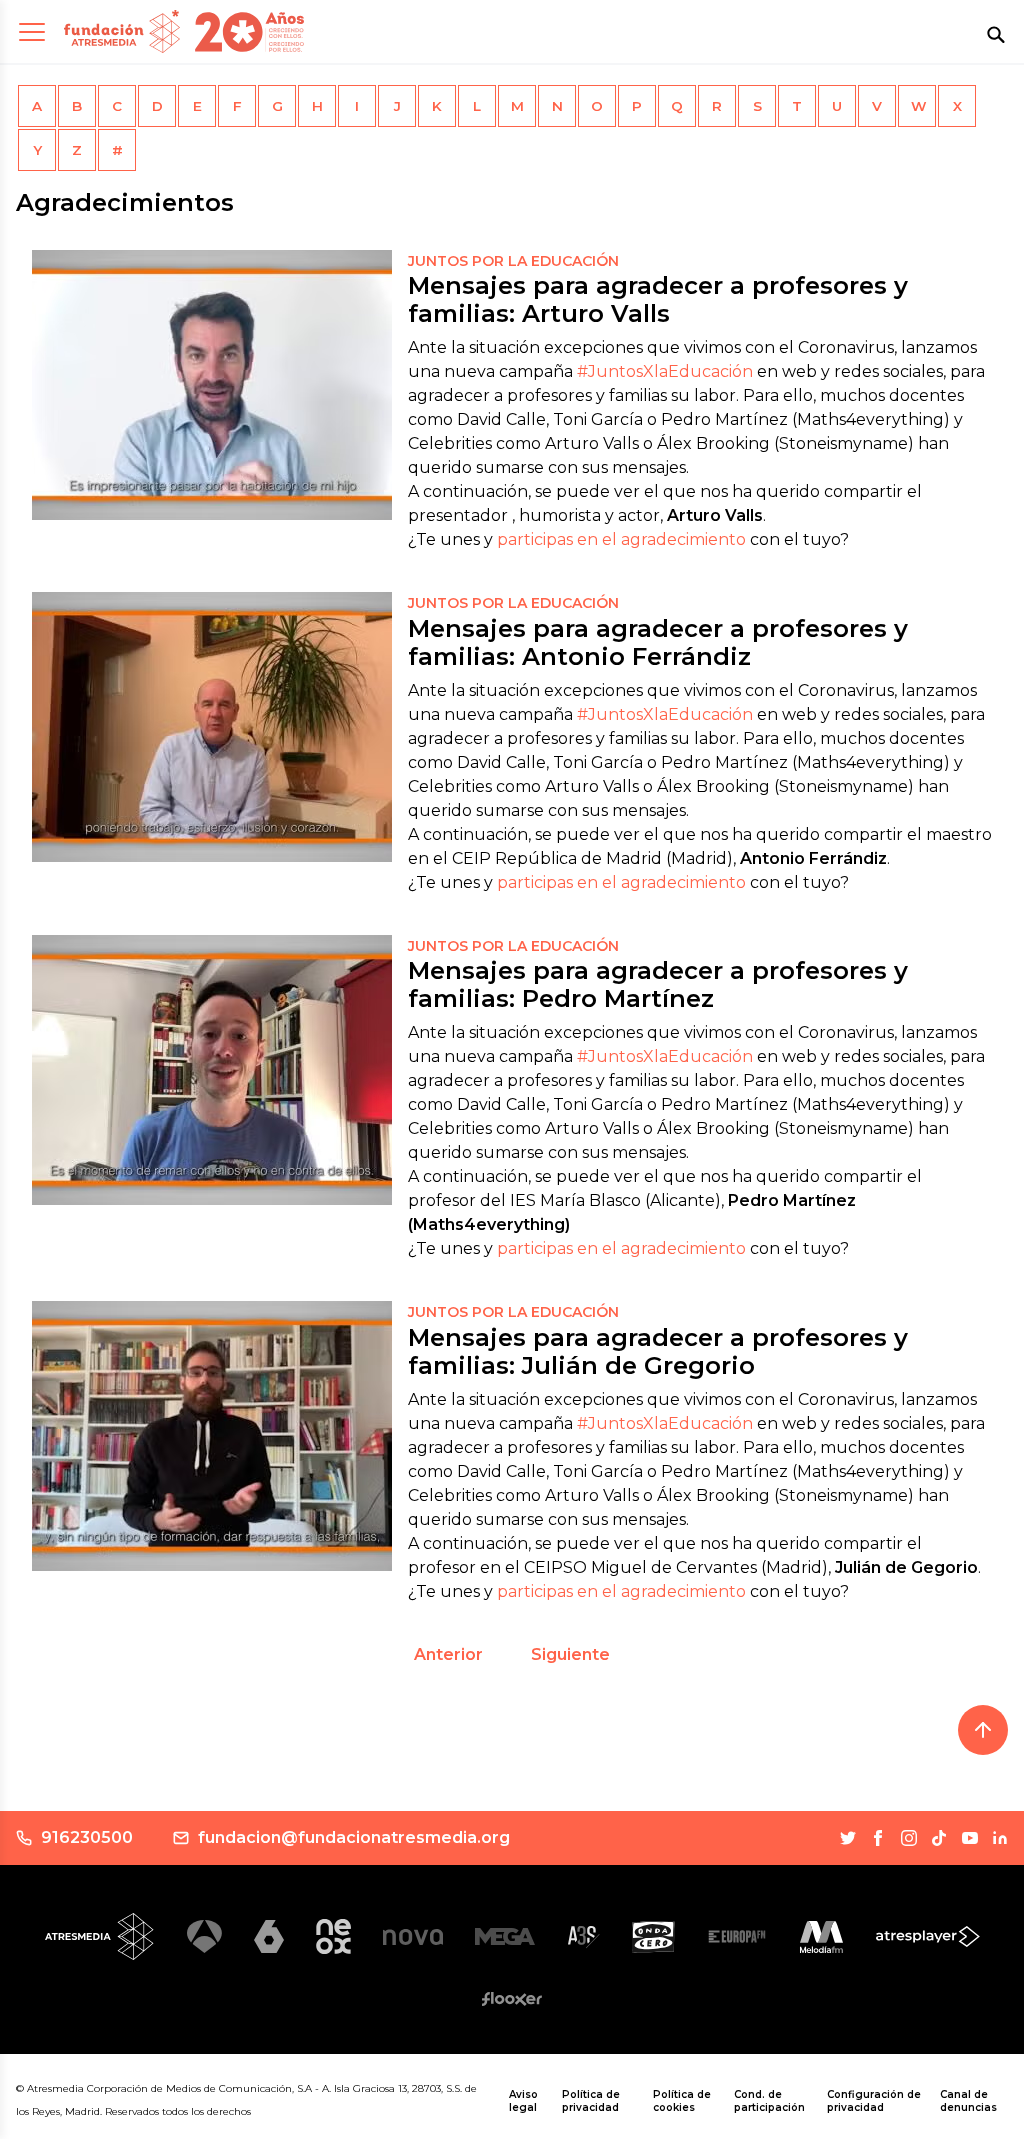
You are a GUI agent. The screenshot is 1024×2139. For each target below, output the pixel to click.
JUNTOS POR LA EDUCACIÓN (513, 261)
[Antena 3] (204, 1936)
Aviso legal (523, 2101)
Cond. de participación (769, 2101)
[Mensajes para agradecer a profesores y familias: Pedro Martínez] (212, 1070)
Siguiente (570, 1654)
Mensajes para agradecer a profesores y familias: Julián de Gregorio (658, 1351)
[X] (848, 1838)
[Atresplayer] (928, 1937)
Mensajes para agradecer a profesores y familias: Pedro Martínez (658, 984)
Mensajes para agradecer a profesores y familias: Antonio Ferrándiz (658, 642)
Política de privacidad (591, 2101)
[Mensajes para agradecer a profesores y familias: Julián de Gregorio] (212, 1436)
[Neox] (333, 1936)
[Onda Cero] (653, 1937)
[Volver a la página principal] (122, 31)
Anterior (448, 1654)
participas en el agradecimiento (621, 539)
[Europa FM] (737, 1936)
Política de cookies (682, 2101)
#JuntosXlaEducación (665, 371)
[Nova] (413, 1937)
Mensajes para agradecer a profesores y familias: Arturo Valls (658, 299)
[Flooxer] (512, 1999)
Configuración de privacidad (874, 2101)
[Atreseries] (583, 1937)
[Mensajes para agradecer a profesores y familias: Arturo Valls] (212, 385)
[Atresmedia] (100, 1936)
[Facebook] (878, 1838)
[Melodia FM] (821, 1937)
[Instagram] (909, 1838)
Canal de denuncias (968, 2101)
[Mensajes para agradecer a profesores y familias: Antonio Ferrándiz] (212, 727)
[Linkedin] (1000, 1838)
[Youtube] (970, 1838)
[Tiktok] (939, 1838)
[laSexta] (269, 1936)
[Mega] (505, 1936)
